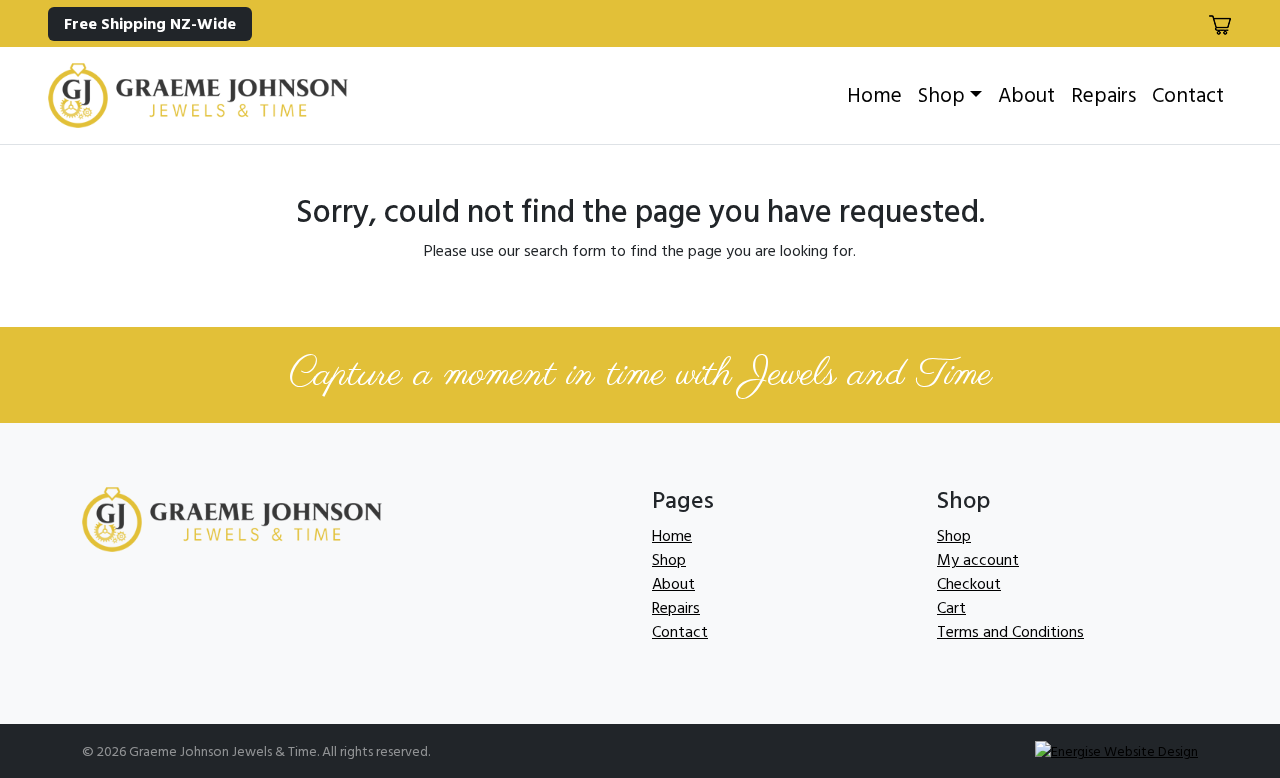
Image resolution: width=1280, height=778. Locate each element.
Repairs (1103, 95)
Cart (951, 608)
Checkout (969, 584)
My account (978, 560)
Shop (941, 95)
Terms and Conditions (1010, 632)
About (1026, 95)
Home (874, 95)
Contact (1188, 95)
